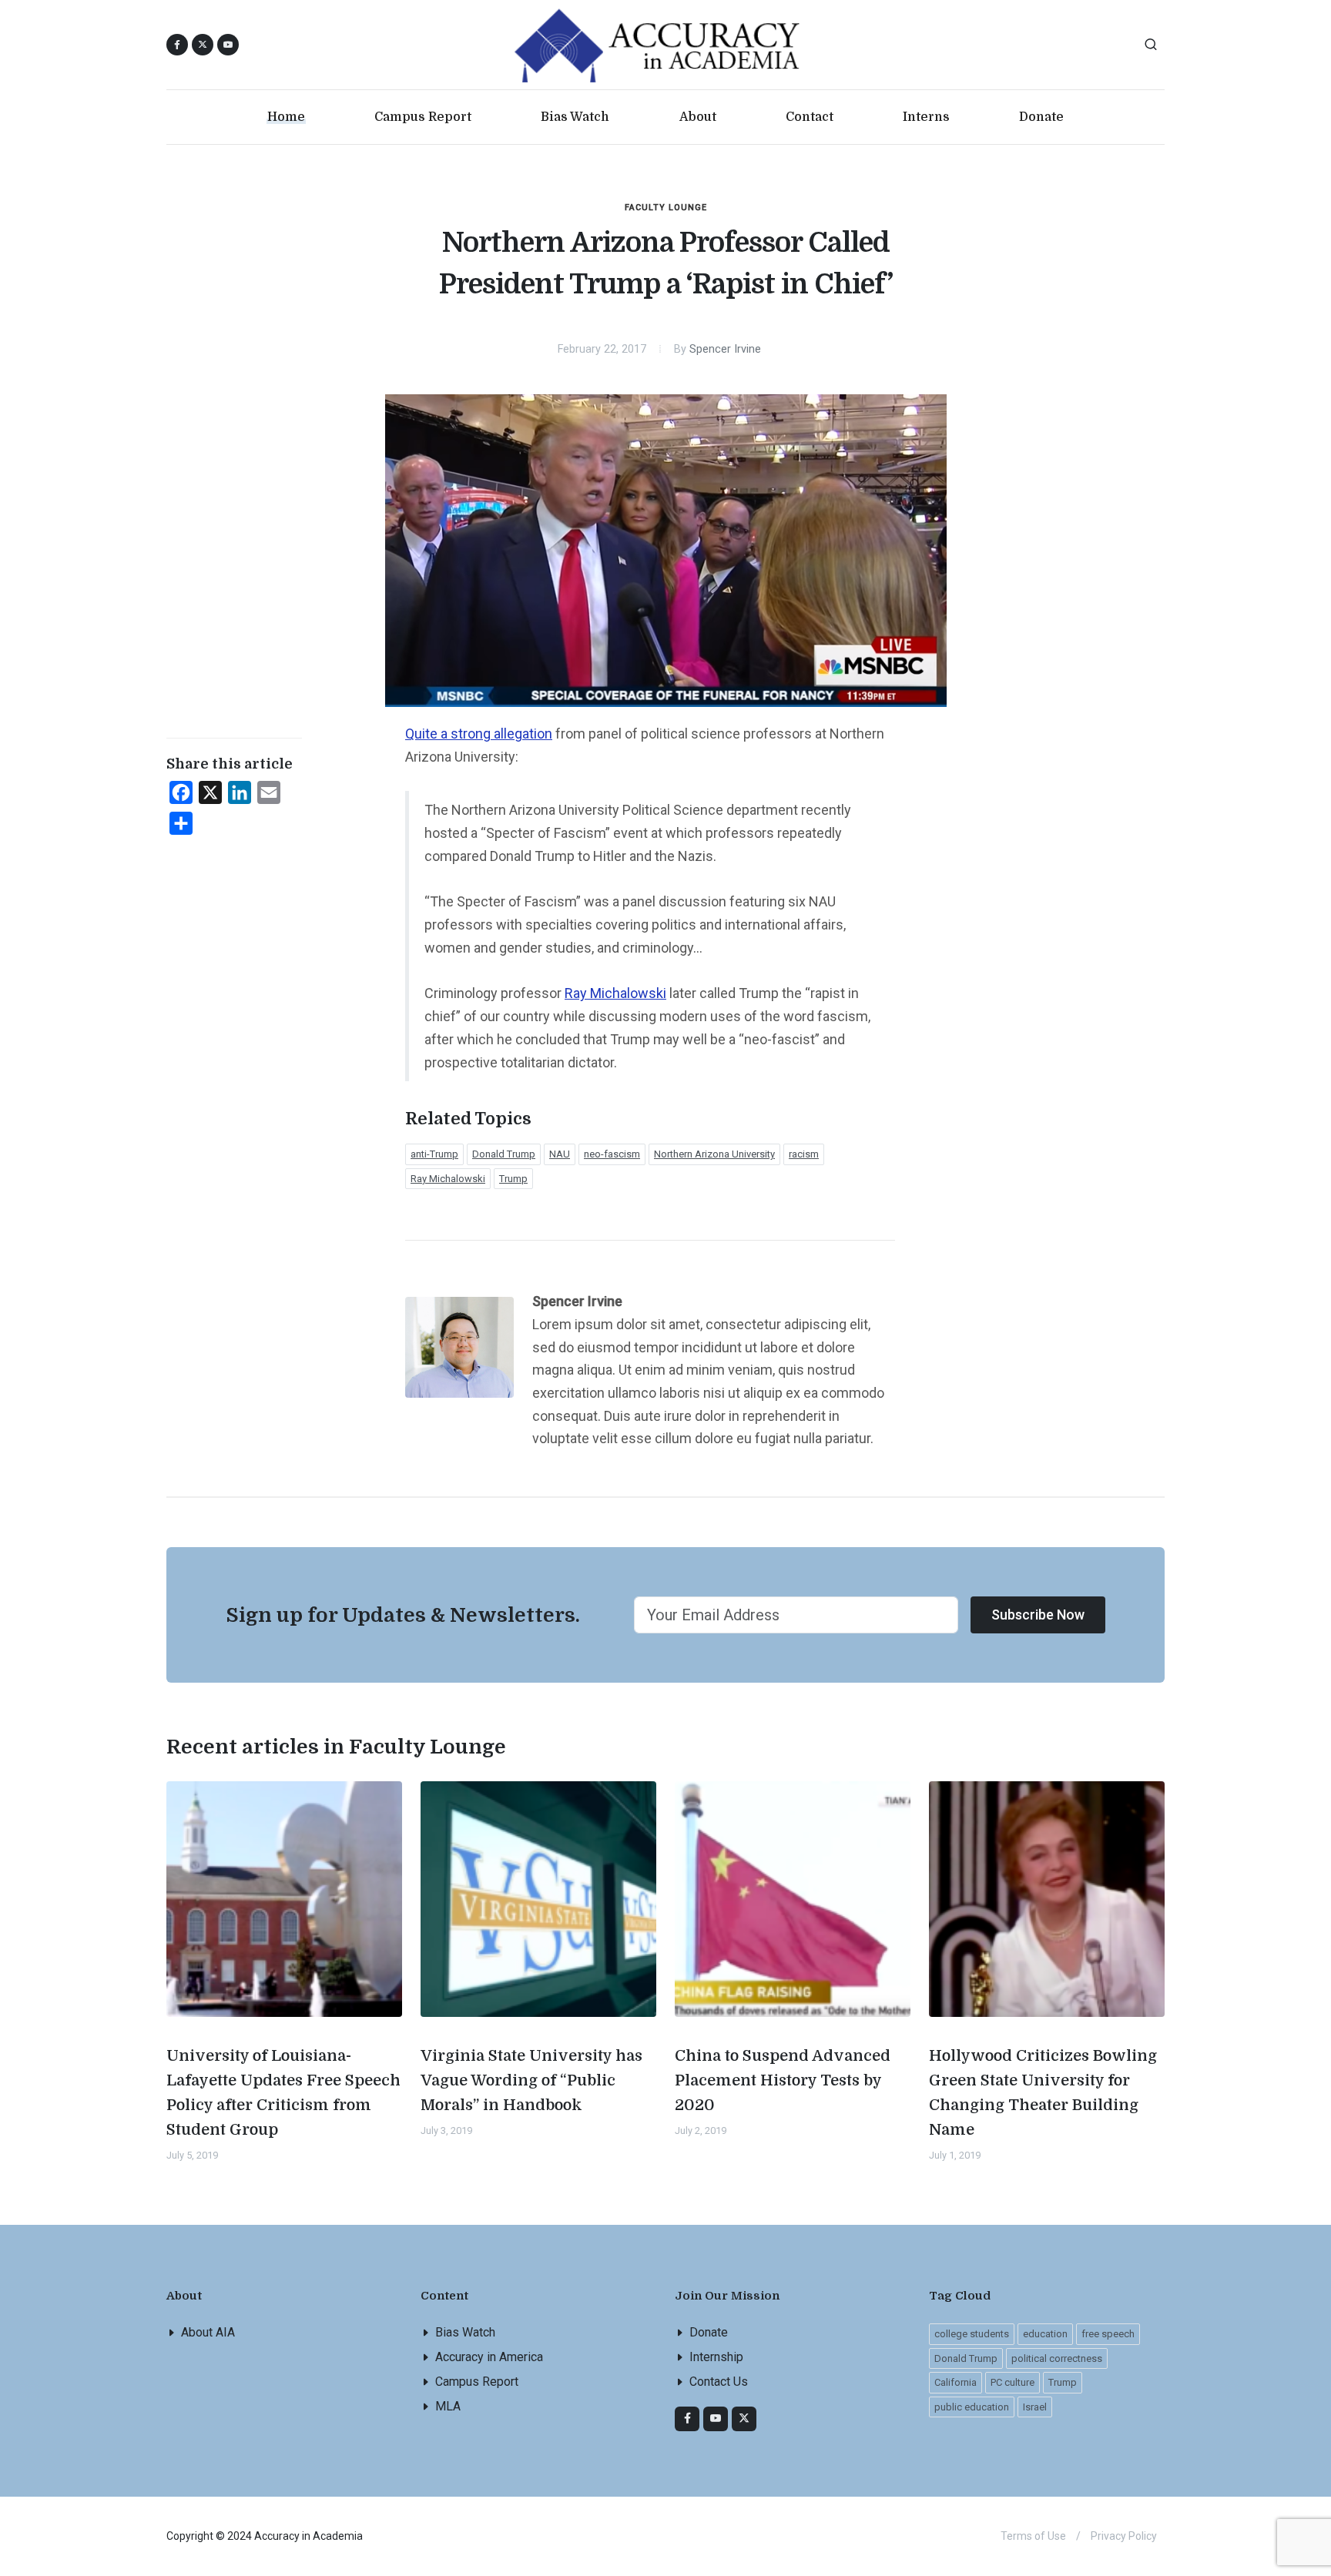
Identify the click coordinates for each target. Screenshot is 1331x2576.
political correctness (1057, 2358)
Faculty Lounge (666, 208)
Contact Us (719, 2382)
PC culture (1012, 2382)
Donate (709, 2332)
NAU (560, 1154)
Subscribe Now (1038, 1615)
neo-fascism (612, 1154)
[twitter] (744, 2419)
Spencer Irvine (725, 349)
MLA (448, 2406)
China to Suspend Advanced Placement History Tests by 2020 (783, 2080)
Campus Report (477, 2382)
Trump (513, 1179)
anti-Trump (434, 1154)
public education (972, 2407)
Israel (1035, 2407)
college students (972, 2334)
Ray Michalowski (615, 993)
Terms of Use (1033, 2536)
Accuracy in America (489, 2357)
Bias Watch (465, 2332)
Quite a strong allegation (479, 734)
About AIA (208, 2332)
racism (804, 1154)
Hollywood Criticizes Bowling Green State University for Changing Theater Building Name (1043, 2093)
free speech (1108, 2334)
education (1045, 2334)
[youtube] (228, 45)
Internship (716, 2357)
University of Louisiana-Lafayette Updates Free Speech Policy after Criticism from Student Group (283, 2093)
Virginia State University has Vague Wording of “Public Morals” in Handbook (531, 2080)
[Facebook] (687, 2419)
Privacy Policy (1124, 2536)
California (956, 2382)
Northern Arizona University (714, 1154)
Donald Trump (504, 1154)
